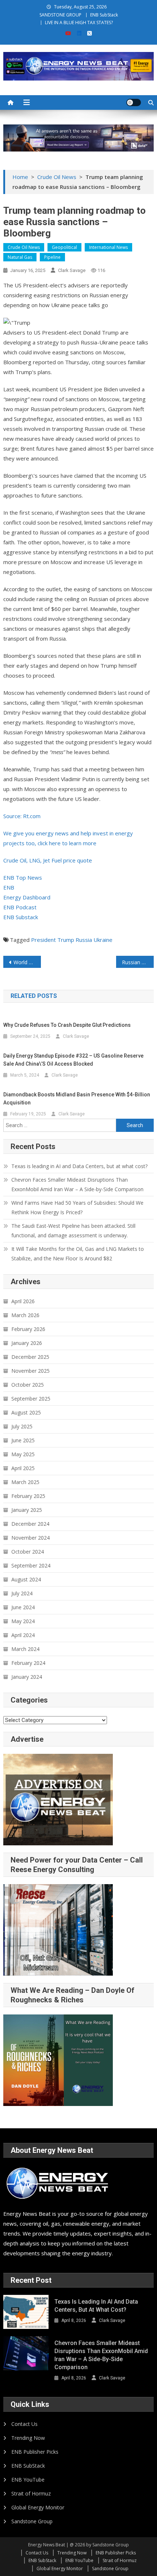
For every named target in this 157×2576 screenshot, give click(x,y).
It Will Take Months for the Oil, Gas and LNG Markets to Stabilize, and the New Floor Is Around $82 (78, 1254)
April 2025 (23, 1468)
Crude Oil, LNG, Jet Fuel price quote (48, 860)
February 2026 (28, 1329)
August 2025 (26, 1412)
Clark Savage (72, 270)
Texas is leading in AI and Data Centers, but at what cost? (79, 1166)
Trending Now (28, 2438)
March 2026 (25, 1315)
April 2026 (23, 1301)
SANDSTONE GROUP (60, 15)
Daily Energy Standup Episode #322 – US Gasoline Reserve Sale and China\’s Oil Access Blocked (73, 1060)
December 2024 (30, 1524)
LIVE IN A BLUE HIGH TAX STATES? (79, 23)
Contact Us (24, 2424)
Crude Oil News (24, 247)
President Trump (53, 940)
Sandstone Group (32, 2521)
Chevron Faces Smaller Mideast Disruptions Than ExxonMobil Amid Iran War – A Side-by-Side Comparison (77, 1184)
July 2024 (22, 1593)
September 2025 (31, 1399)
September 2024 (31, 1565)
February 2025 (28, 1496)
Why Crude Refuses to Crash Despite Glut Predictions (67, 1025)
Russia (84, 940)
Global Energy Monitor (38, 2507)
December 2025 (30, 1357)
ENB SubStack (104, 15)
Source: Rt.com (22, 816)
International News (108, 247)
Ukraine (103, 940)
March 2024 (25, 1649)
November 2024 (30, 1538)
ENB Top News (23, 877)
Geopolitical (64, 247)
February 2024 (28, 1663)
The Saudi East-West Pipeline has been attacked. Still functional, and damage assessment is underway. (73, 1231)
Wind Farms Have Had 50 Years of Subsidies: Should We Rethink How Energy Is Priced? (77, 1207)
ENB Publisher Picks (35, 2452)
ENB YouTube (28, 2480)
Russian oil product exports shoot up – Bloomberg (138, 962)
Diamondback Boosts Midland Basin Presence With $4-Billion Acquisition (77, 1099)
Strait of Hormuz (31, 2493)
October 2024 (28, 1552)
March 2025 (25, 1482)
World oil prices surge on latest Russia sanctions (27, 962)
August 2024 (26, 1579)
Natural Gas (20, 257)
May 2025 (23, 1454)
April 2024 (23, 1635)
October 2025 (28, 1385)
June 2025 (23, 1440)
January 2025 (27, 1510)
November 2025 (30, 1371)
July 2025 (22, 1426)
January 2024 (27, 1677)
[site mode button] (134, 102)
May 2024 (23, 1621)
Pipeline (52, 257)
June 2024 (23, 1607)
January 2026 (27, 1343)
